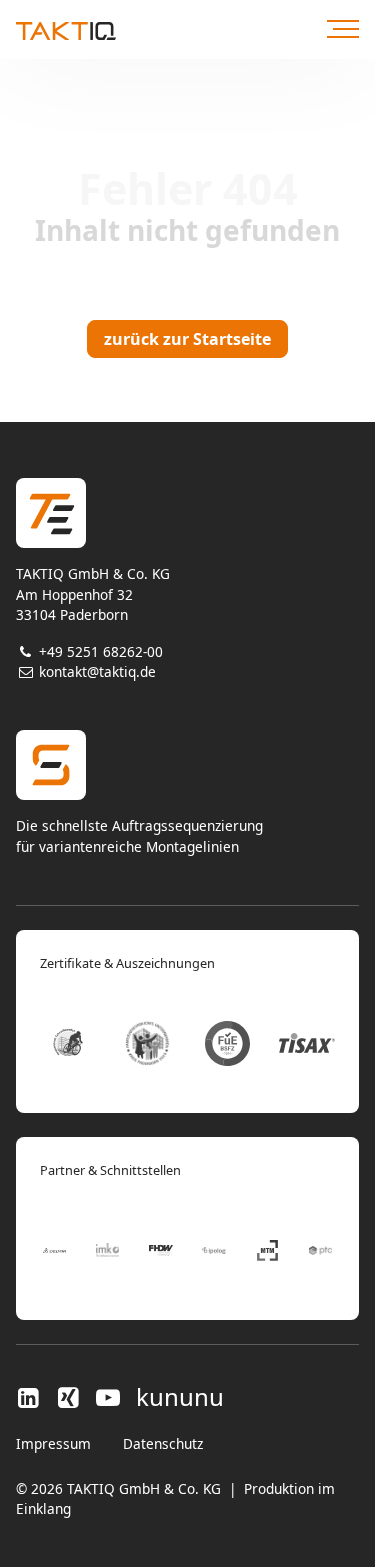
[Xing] (68, 1397)
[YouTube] (108, 1397)
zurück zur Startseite (187, 339)
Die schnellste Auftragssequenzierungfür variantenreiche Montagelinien (139, 835)
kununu (180, 1397)
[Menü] (343, 29)
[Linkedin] (32, 1397)
